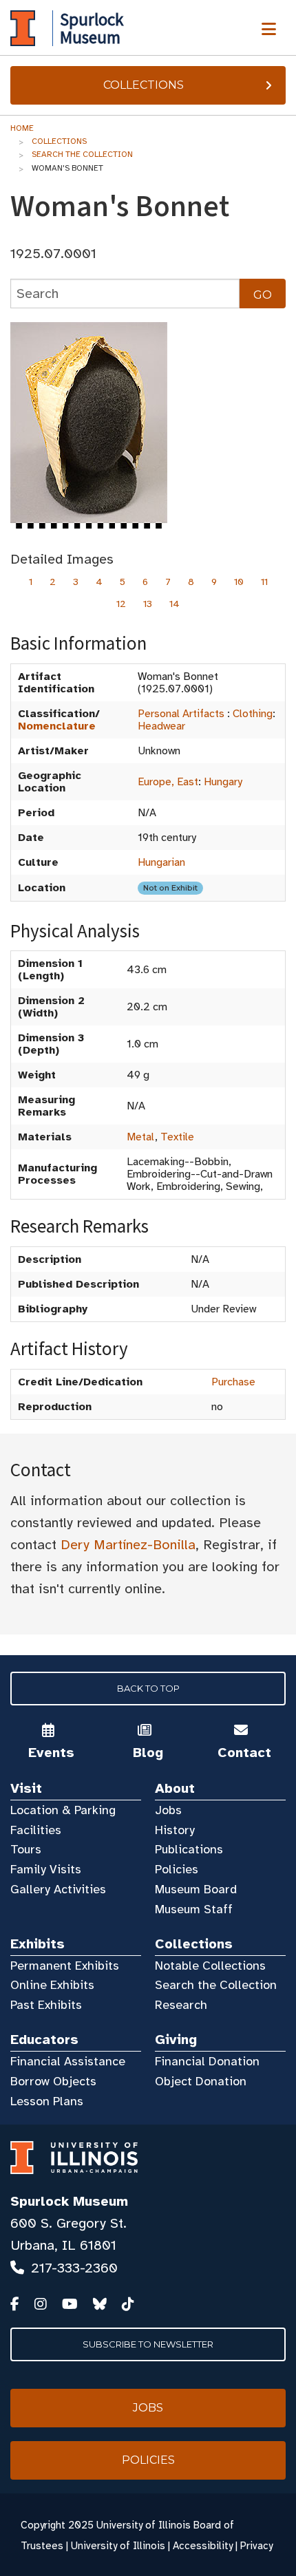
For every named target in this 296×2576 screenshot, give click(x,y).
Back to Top (148, 1688)
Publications (189, 1849)
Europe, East (168, 782)
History (175, 1830)
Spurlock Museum (69, 2201)
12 (121, 604)
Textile (177, 1137)
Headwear (161, 726)
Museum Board (196, 1889)
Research (181, 2005)
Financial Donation (207, 2061)
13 (148, 604)
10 (239, 582)
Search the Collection (82, 154)
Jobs (168, 1810)
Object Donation (201, 2081)
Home (22, 128)
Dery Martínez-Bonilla (128, 1545)
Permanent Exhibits (65, 1966)
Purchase (233, 1382)
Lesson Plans (47, 2101)
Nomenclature (57, 726)
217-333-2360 (74, 2268)
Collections (144, 85)
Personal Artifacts (181, 714)
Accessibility (203, 2546)
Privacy (256, 2546)
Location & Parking (63, 1810)
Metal (141, 1137)
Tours (26, 1849)
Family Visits (46, 1869)
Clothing (253, 714)
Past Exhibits (46, 2005)
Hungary (223, 782)
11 (264, 582)
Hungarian (161, 862)
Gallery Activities (58, 1889)
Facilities (36, 1830)
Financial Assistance (68, 2061)
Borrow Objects (53, 2081)
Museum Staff (194, 1909)
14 (175, 604)
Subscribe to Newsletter (148, 2344)
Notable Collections (210, 1966)
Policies (177, 1869)
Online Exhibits (52, 1985)
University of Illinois (118, 2546)
